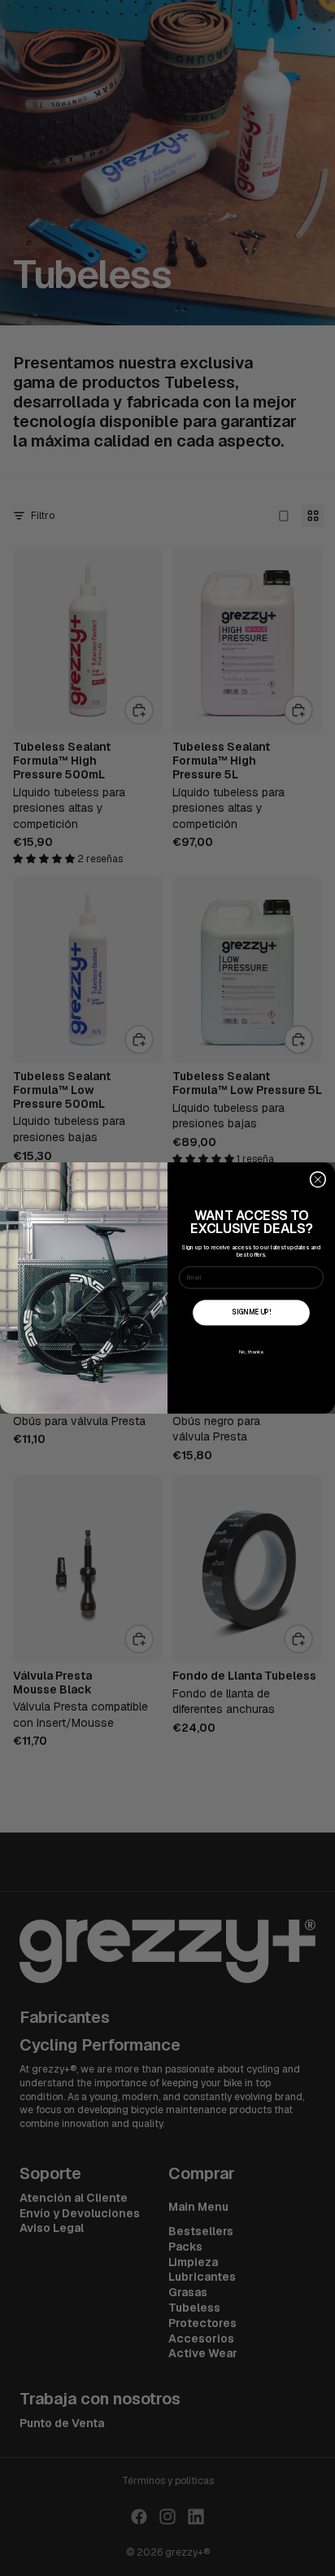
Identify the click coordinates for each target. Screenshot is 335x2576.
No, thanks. (252, 1352)
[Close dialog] (318, 1179)
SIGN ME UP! (251, 1312)
